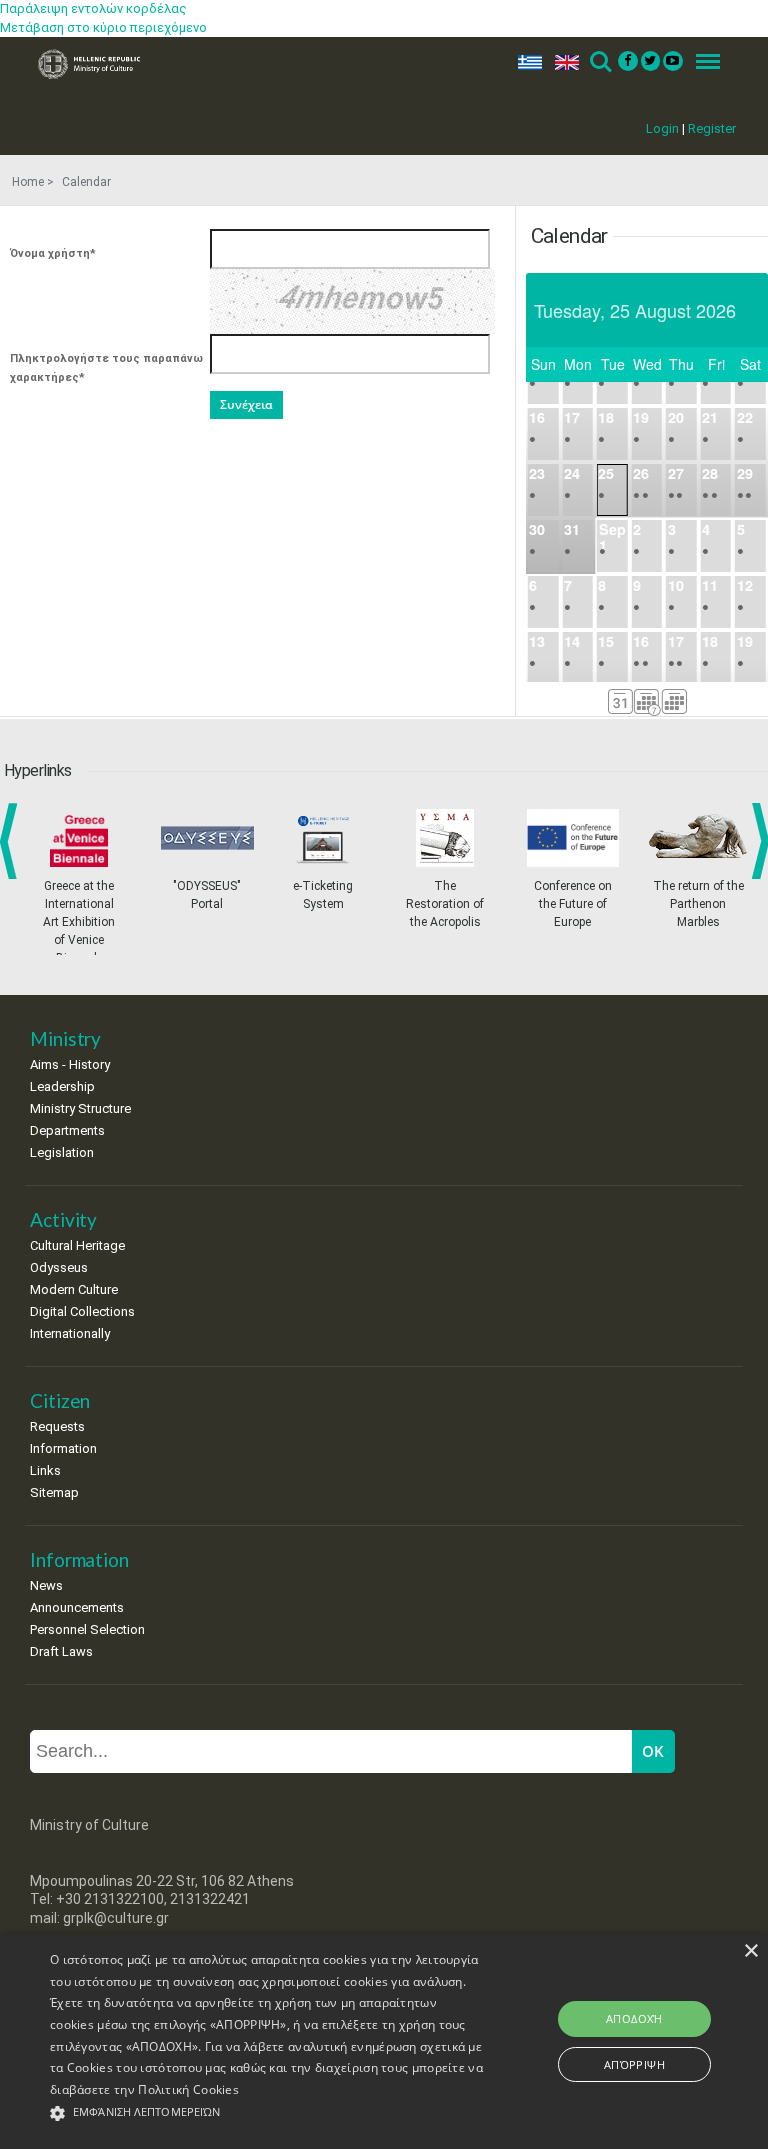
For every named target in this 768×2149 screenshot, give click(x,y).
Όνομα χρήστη (53, 253)
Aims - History (70, 1064)
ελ (526, 62)
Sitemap (54, 1492)
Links (45, 1470)
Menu (702, 62)
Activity (63, 1219)
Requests (57, 1426)
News (46, 1585)
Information (63, 1448)
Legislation (62, 1152)
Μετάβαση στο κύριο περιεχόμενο (103, 27)
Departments (67, 1130)
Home (28, 182)
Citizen (60, 1400)
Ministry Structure (80, 1108)
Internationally (70, 1333)
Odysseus (59, 1267)
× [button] (750, 1951)
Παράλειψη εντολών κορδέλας (93, 8)
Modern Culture (74, 1289)
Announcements (77, 1607)
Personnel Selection (87, 1629)
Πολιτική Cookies (188, 2089)
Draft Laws (61, 1651)
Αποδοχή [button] (634, 2018)
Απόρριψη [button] (634, 2064)
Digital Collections (82, 1311)
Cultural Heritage (77, 1245)
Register (712, 128)
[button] (267, 2113)
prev (12, 841)
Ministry (65, 1038)
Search (599, 62)
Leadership (62, 1086)
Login (662, 128)
